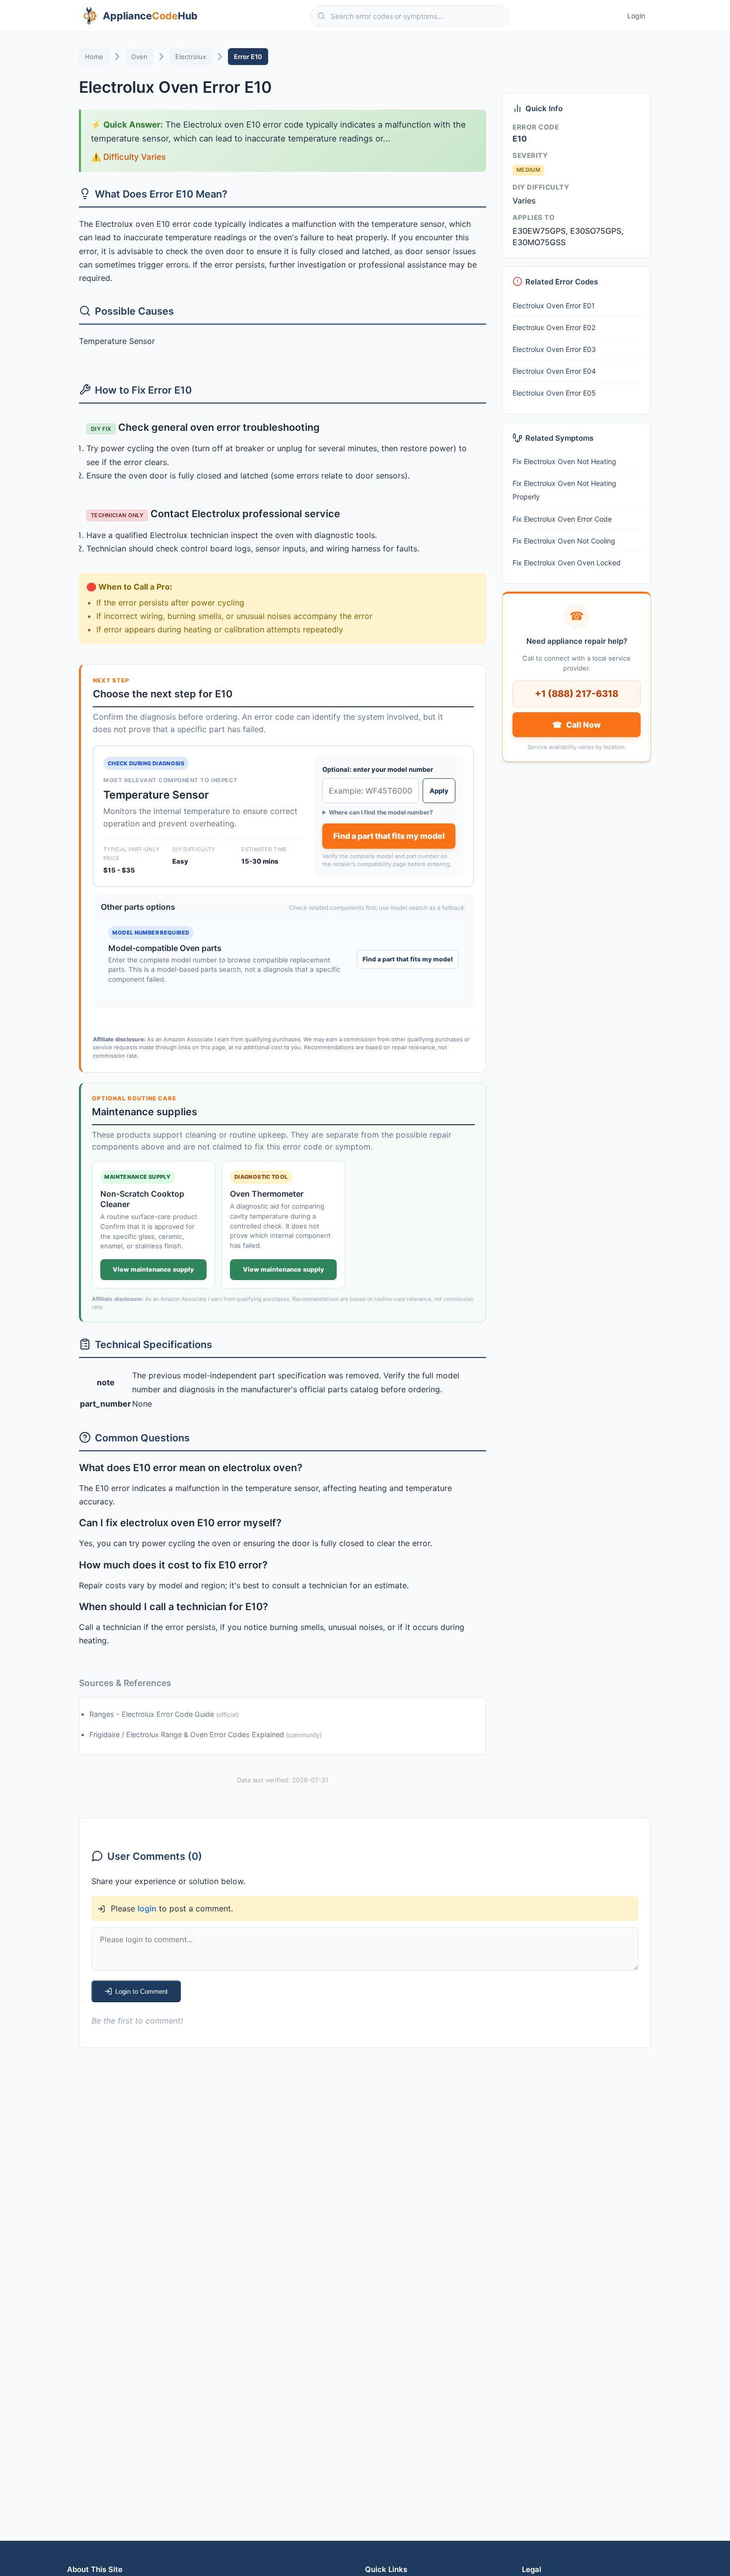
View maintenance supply (153, 1269)
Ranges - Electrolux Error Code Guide (153, 1714)
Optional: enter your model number (378, 769)
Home (94, 57)
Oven (139, 57)
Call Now (576, 725)
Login (636, 16)
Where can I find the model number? (381, 812)
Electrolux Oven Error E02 (554, 327)
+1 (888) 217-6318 (577, 693)
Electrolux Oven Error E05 (554, 393)
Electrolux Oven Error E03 (554, 349)
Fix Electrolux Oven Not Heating (564, 461)
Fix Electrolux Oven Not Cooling (564, 541)
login (147, 1908)
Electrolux (191, 57)
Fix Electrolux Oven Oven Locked (567, 563)
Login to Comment (142, 1992)
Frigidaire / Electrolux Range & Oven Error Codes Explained (188, 1735)
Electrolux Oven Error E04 (554, 371)
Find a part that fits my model (389, 836)
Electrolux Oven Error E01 (554, 305)
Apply (439, 791)
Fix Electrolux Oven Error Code (562, 519)
